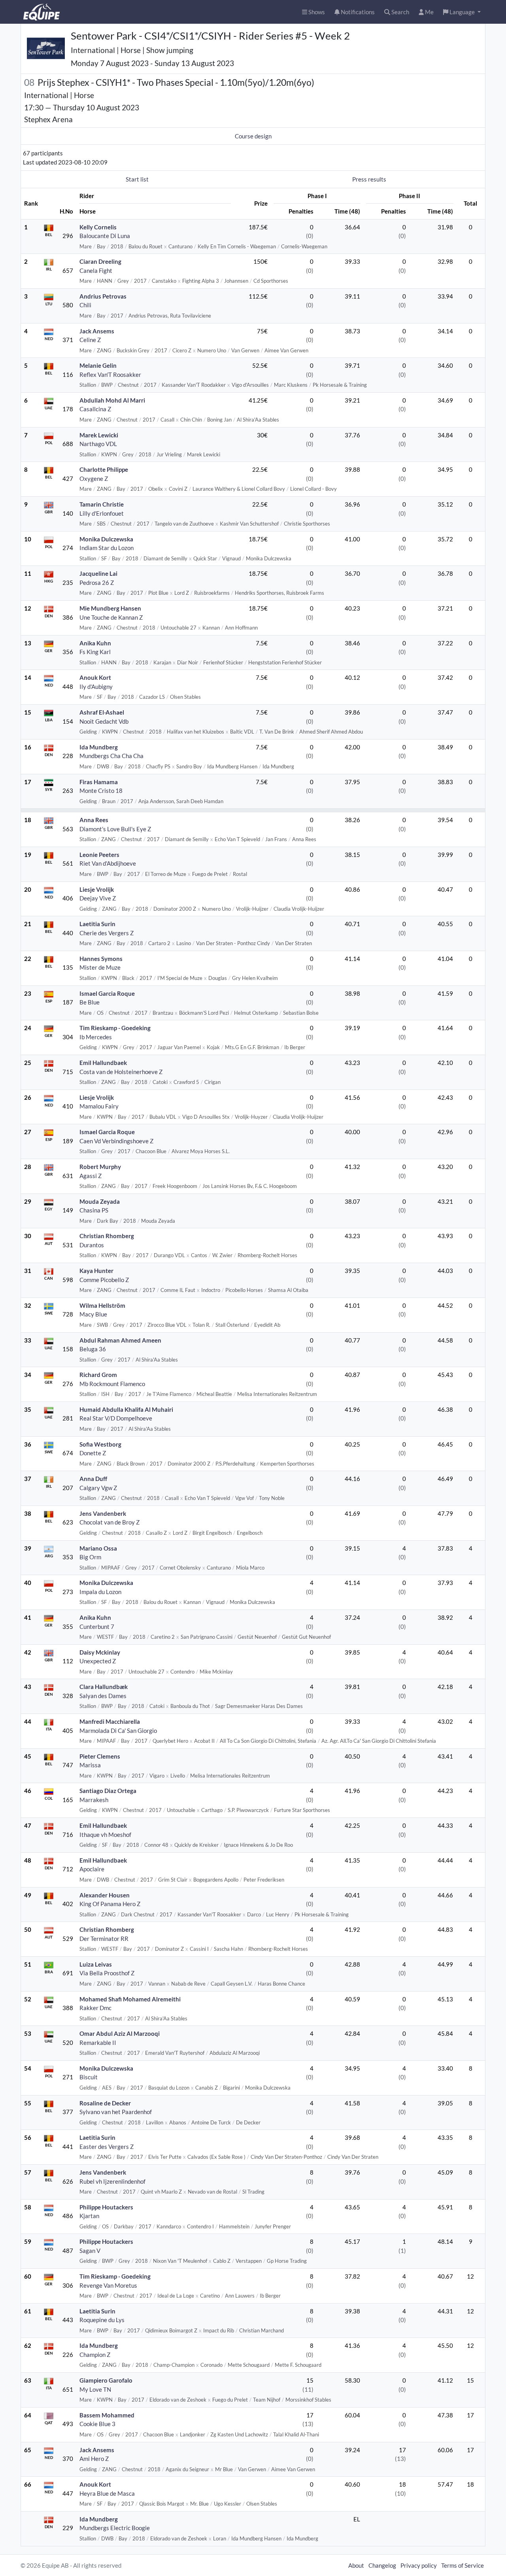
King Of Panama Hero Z (110, 1904)
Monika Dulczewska (106, 539)
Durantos (92, 1245)
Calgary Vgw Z (98, 1488)
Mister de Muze (100, 967)
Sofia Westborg (100, 1444)
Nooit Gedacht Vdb (104, 721)
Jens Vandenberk (103, 1513)
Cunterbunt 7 (97, 1627)
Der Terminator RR (104, 1939)
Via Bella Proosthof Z (107, 1973)
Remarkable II (98, 2043)
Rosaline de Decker (105, 2103)
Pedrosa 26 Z (97, 583)
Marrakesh (94, 1800)
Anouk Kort (95, 677)
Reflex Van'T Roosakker (110, 374)
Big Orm (90, 1557)
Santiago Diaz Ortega (108, 1791)
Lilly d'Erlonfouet (102, 513)
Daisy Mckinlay (100, 1652)
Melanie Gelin (98, 365)
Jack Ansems (97, 331)
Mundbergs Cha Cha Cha (111, 756)
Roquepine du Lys (102, 2320)
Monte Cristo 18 (101, 791)
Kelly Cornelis (98, 227)
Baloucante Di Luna (105, 236)
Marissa (90, 1765)
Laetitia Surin (97, 924)
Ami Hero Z (94, 2459)
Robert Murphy (100, 1167)
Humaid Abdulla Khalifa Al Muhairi (126, 1409)
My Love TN (95, 2389)
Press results (369, 179)
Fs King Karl (95, 652)
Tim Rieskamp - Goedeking (115, 1028)
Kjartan (89, 2216)
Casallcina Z (95, 409)
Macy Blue (93, 1314)
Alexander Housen (105, 1895)
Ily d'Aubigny (96, 687)
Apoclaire (92, 1869)
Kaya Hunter (96, 1271)
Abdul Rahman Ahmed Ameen (120, 1340)
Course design (253, 136)
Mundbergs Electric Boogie (115, 2528)
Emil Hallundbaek (103, 1063)
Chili (85, 305)
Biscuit (89, 2077)
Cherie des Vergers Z (107, 933)
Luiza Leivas (96, 1964)
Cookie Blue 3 (97, 2424)
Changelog (382, 2565)
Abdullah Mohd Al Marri (112, 400)
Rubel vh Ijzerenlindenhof (112, 2181)
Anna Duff (93, 1479)
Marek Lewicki (99, 435)
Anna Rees (94, 820)
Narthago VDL (98, 444)
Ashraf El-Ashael (102, 712)
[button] (462, 12)
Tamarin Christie (102, 504)
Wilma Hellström (102, 1305)
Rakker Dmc (95, 2008)
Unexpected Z (98, 1661)
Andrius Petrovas (103, 296)
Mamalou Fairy (99, 1106)
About (356, 2565)
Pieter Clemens (100, 1756)
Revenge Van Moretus (108, 2285)
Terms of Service (463, 2565)
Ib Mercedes (96, 1037)
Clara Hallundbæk (104, 1687)
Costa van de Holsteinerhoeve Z (121, 1072)
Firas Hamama (99, 782)
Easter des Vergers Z (107, 2147)
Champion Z (95, 2355)
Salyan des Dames (103, 1696)
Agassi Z (91, 1176)
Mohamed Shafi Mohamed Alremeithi (130, 1999)
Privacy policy (419, 2565)
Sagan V (90, 2251)
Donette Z (93, 1453)
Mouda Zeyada (100, 1201)
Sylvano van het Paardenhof (116, 2112)
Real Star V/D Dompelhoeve (116, 1418)
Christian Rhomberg (107, 1236)
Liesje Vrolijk (97, 889)
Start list (137, 179)
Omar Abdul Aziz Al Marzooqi (120, 2033)
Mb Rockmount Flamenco (112, 1384)
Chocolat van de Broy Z (110, 1522)
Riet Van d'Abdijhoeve (108, 863)
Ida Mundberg (99, 747)
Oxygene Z (94, 479)
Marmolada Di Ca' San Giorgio (118, 1731)
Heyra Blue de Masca (107, 2493)
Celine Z (90, 340)
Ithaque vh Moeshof (105, 1835)
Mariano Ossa (98, 1548)
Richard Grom (98, 1375)
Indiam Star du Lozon (107, 548)
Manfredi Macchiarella (110, 1721)
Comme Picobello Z (104, 1280)
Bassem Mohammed (107, 2415)
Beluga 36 (93, 1349)
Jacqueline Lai (98, 573)
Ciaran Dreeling (100, 261)
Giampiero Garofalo (106, 2380)
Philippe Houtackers (106, 2207)
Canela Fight (96, 270)
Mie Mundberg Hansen (110, 608)
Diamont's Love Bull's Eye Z (115, 829)
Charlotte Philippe (104, 469)
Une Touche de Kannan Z (111, 617)
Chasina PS (94, 1210)
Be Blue (90, 1002)
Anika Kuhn (95, 643)
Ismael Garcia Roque (107, 993)
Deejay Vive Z (98, 898)
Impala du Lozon (100, 1592)
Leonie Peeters (99, 855)
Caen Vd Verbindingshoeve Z (116, 1141)
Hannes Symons (101, 959)
